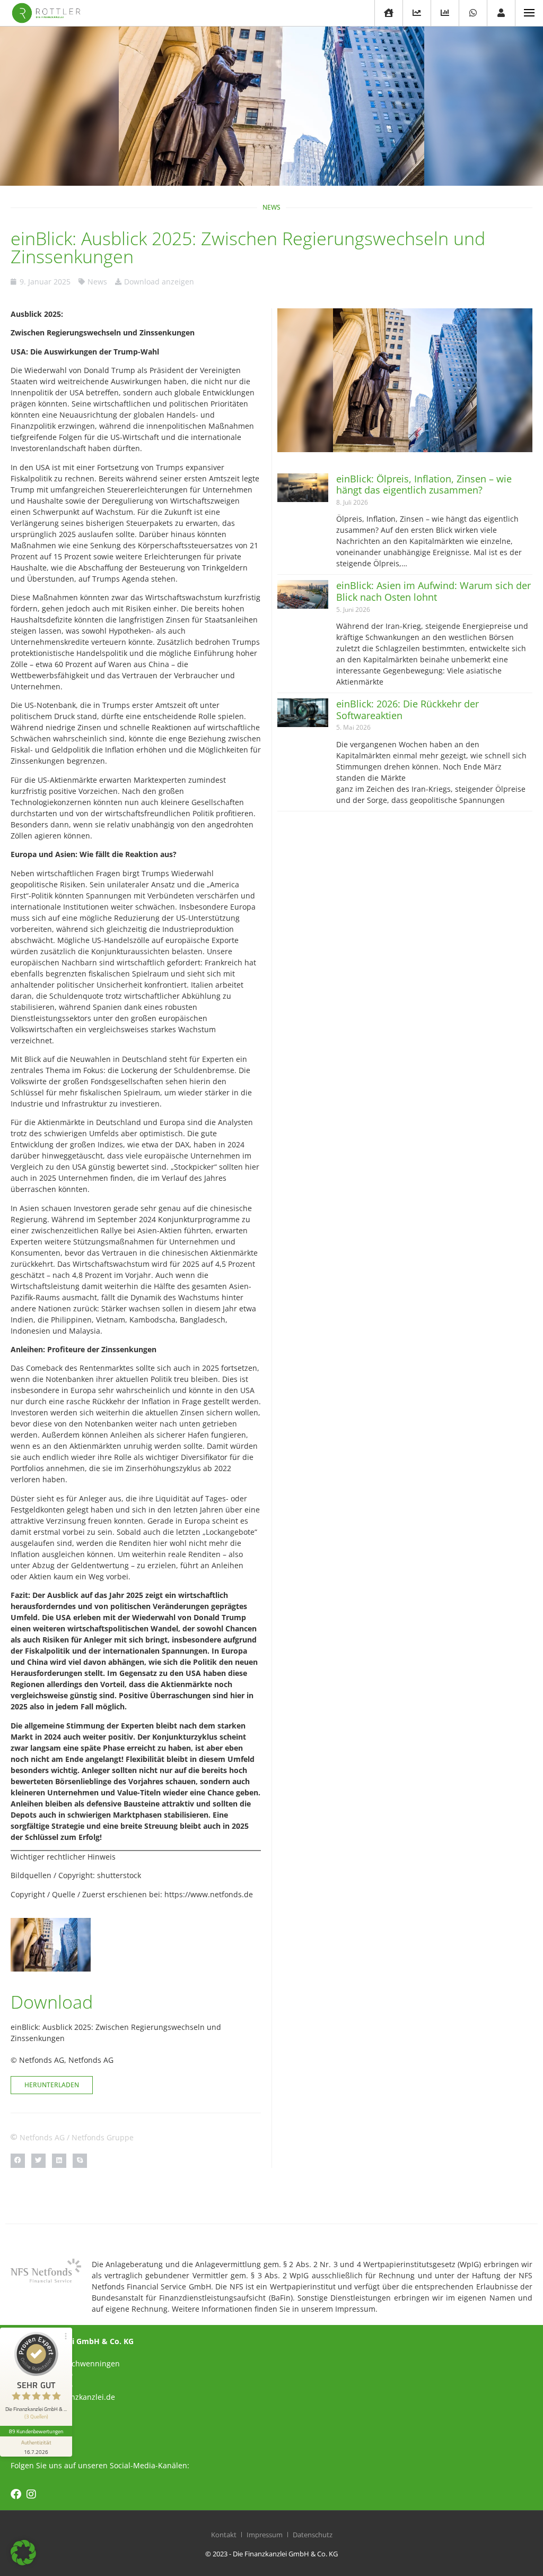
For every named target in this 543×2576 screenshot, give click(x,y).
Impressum (265, 2535)
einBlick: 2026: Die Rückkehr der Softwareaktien (408, 710)
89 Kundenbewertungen (36, 2431)
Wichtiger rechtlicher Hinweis (63, 1857)
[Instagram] (31, 2494)
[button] (18, 2161)
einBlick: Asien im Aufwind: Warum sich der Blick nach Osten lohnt (433, 591)
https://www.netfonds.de (209, 1894)
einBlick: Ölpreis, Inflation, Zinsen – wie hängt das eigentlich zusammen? (424, 485)
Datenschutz (313, 2535)
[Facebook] (16, 2494)
